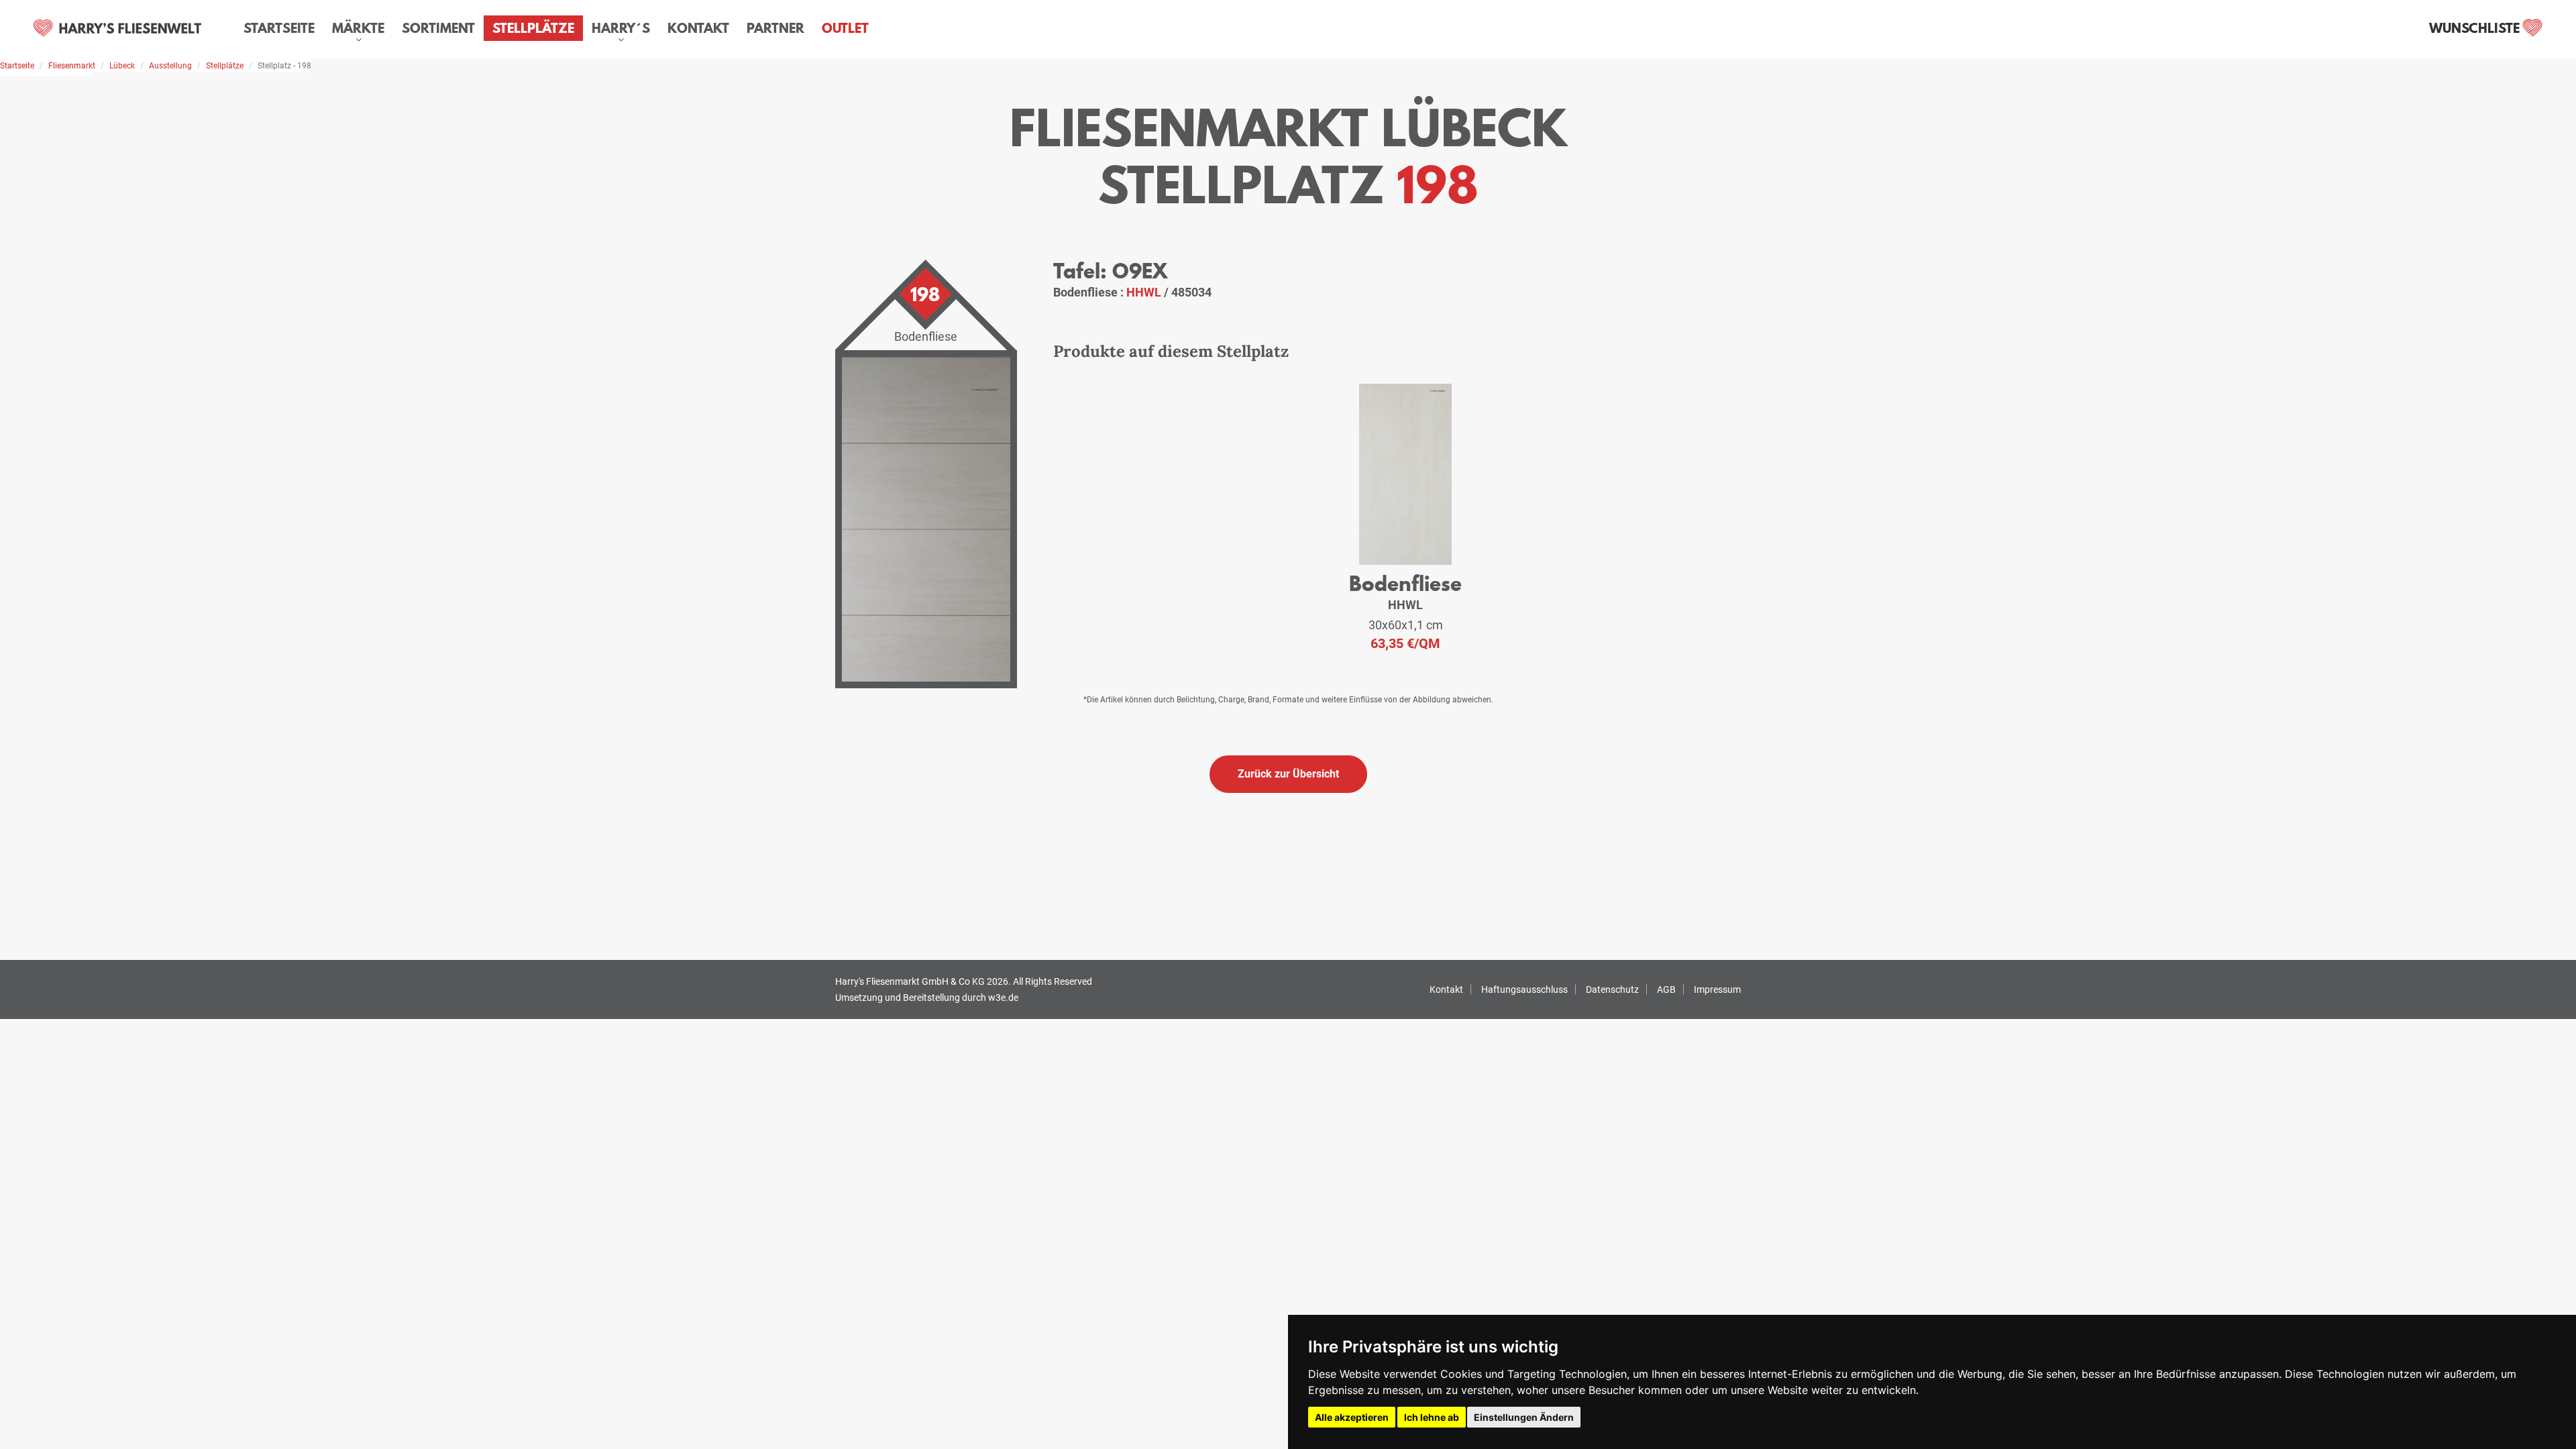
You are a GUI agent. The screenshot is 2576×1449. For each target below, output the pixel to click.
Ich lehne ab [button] (1432, 1417)
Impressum (1717, 989)
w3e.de (1003, 998)
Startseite (279, 28)
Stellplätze (533, 28)
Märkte (358, 28)
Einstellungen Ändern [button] (1524, 1417)
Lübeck (122, 66)
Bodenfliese (1405, 583)
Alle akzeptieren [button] (1352, 1417)
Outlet (845, 28)
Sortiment (438, 28)
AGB (1666, 989)
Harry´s (621, 28)
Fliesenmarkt (72, 66)
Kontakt (698, 28)
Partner (775, 28)
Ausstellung (170, 66)
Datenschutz (1612, 989)
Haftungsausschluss (1524, 989)
